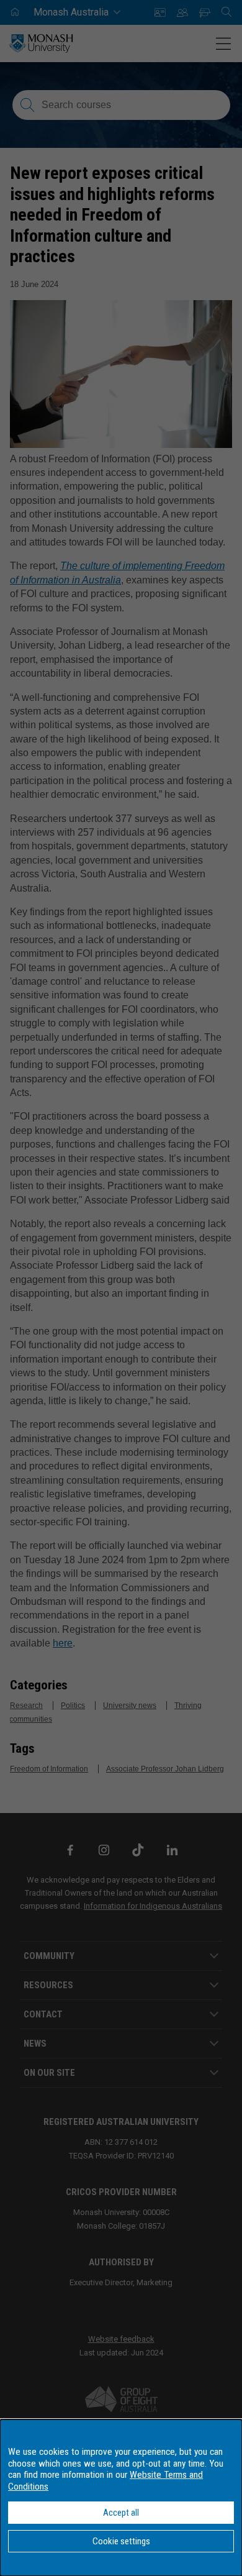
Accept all (121, 2513)
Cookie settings (121, 2541)
